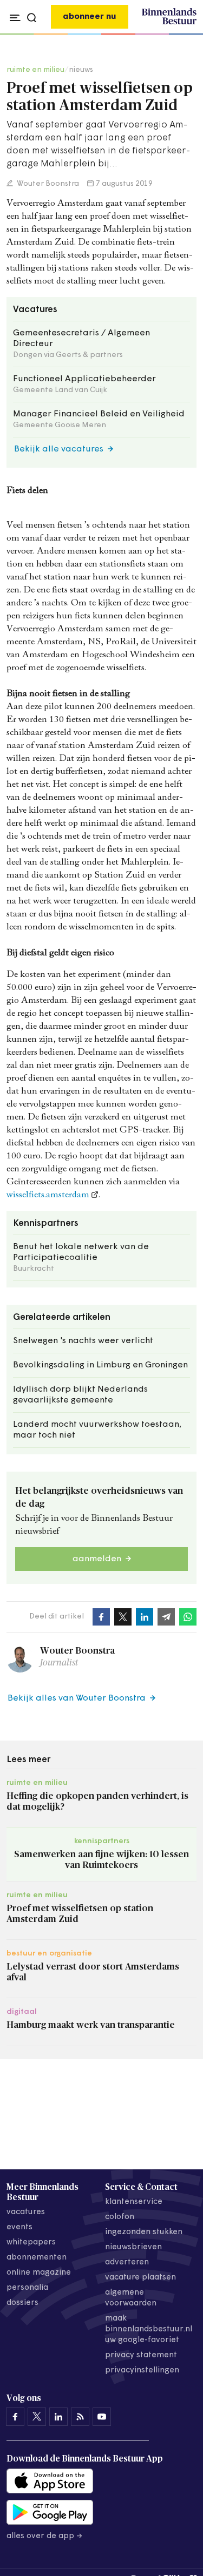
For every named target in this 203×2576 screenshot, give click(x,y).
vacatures (26, 2212)
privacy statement (141, 2355)
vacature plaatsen (140, 2278)
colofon (120, 2217)
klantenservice (134, 2202)
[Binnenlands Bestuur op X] (37, 2417)
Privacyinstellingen (142, 2371)
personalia (27, 2288)
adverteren (127, 2263)
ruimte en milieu (35, 70)
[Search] (186, 35)
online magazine (39, 2273)
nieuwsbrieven (133, 2247)
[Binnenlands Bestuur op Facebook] (15, 2417)
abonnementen (37, 2258)
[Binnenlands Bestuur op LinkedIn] (58, 2417)
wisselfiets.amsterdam (48, 1195)
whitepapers (31, 2243)
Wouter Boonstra (47, 184)
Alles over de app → (45, 2536)
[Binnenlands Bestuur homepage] (169, 23)
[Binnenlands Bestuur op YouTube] (102, 2417)
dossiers (22, 2303)
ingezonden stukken (144, 2232)
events (19, 2227)
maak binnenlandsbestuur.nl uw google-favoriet (149, 2329)
